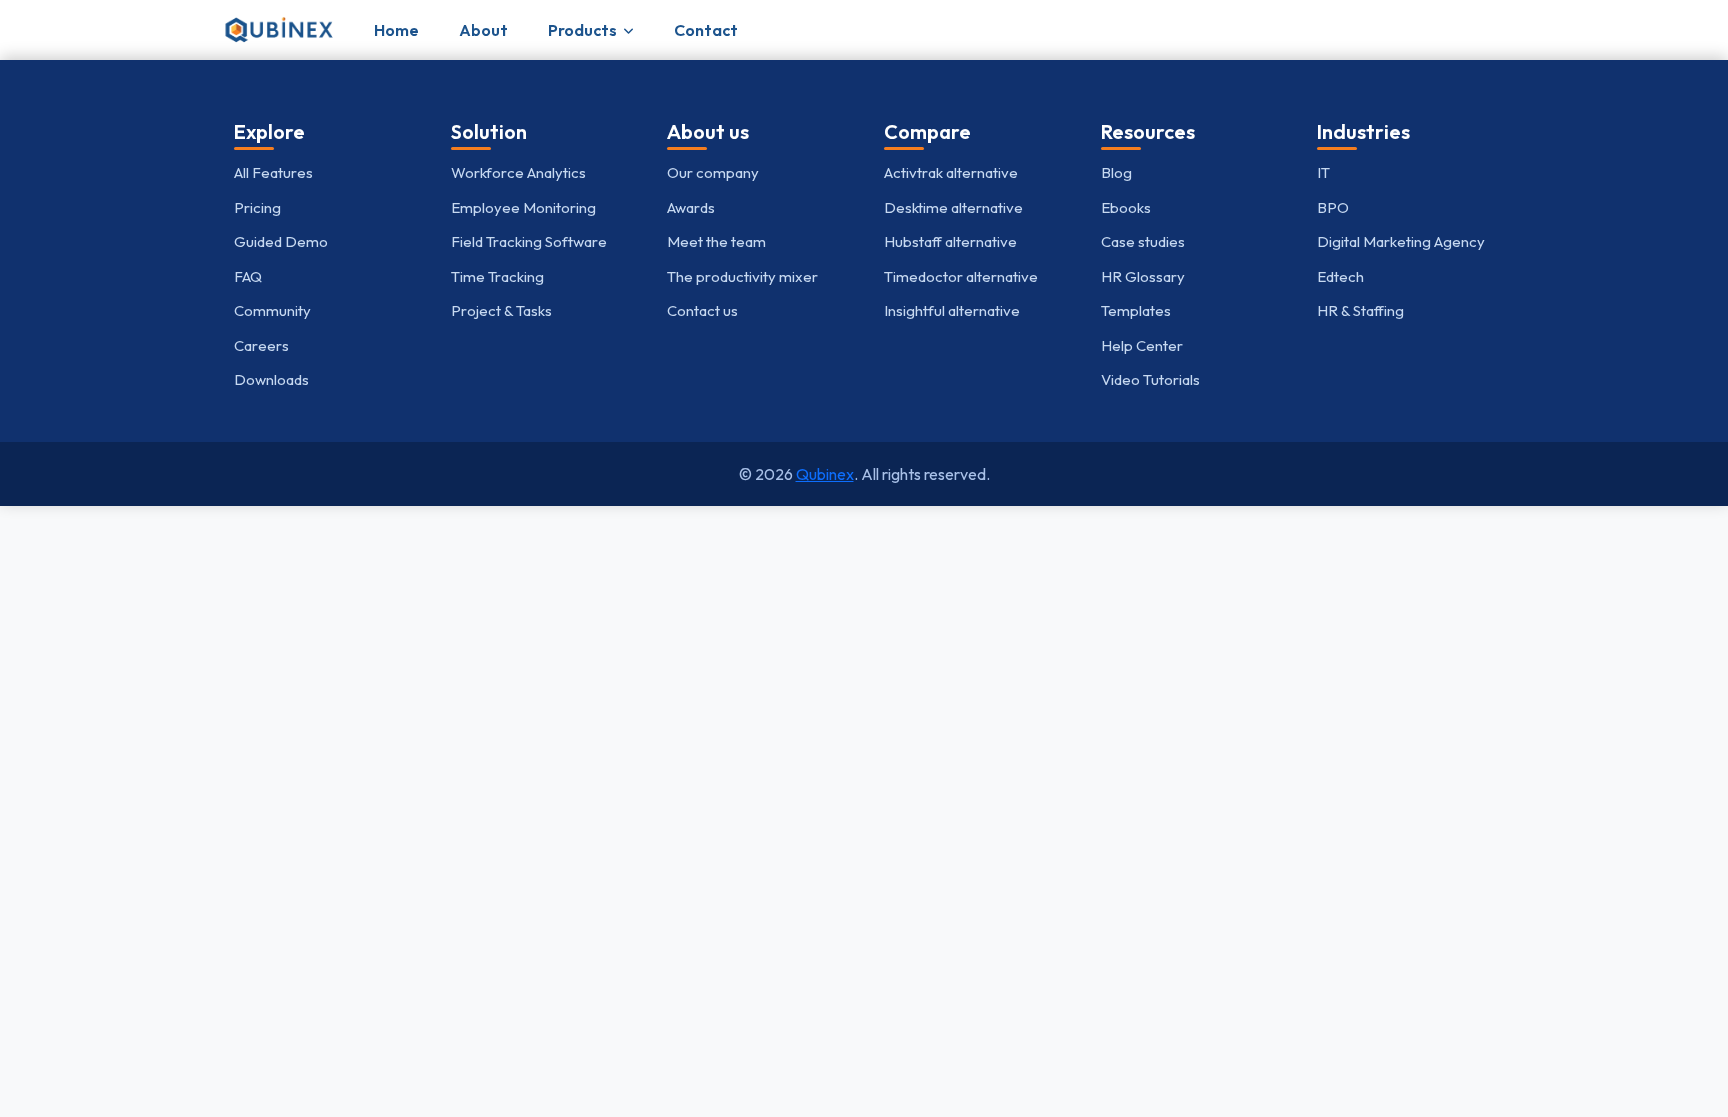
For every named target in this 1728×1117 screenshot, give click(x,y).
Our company (713, 172)
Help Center (1142, 345)
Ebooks (1126, 207)
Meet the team (716, 241)
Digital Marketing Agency (1401, 241)
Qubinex (825, 474)
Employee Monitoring (523, 207)
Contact (706, 30)
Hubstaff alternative (950, 241)
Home (396, 30)
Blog (1116, 172)
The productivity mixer (742, 276)
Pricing (257, 207)
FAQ (248, 276)
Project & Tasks (501, 310)
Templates (1136, 310)
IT (1323, 172)
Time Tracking (497, 276)
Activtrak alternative (951, 172)
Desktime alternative (953, 207)
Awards (691, 207)
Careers (261, 345)
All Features (273, 172)
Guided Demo (281, 241)
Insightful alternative (952, 310)
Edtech (1340, 276)
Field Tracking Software (529, 241)
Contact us (702, 310)
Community (272, 310)
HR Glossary (1143, 276)
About (483, 30)
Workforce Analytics (518, 172)
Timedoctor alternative (961, 276)
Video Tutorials (1150, 379)
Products (582, 30)
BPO (1333, 207)
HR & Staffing (1360, 310)
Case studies (1143, 241)
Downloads (271, 379)
